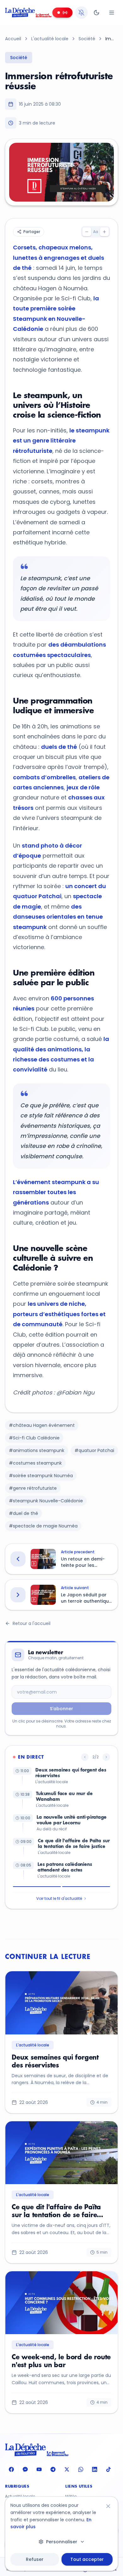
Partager (32, 232)
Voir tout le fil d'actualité (59, 1898)
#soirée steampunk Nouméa (41, 1476)
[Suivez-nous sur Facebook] (11, 2470)
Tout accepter (87, 2559)
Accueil (13, 39)
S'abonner (61, 1709)
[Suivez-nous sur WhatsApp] (81, 2470)
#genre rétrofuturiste (33, 1488)
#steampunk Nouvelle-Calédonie (46, 1501)
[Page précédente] (85, 1757)
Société (87, 39)
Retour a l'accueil (32, 1623)
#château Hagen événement (42, 1425)
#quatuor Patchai (94, 1450)
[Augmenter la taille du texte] (104, 232)
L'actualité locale (50, 39)
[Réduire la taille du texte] (87, 232)
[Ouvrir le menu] (112, 13)
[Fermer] (108, 2506)
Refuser (35, 2559)
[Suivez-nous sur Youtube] (39, 2470)
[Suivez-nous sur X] (67, 2470)
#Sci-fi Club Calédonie (34, 1438)
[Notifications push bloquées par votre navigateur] (81, 13)
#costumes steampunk (35, 1463)
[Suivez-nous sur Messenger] (25, 2470)
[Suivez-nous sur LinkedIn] (95, 2470)
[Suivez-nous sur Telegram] (53, 2470)
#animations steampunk (37, 1450)
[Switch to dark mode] (97, 13)
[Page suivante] (106, 1757)
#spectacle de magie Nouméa (43, 1526)
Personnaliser (62, 2542)
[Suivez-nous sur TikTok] (108, 2470)
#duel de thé (23, 1513)
